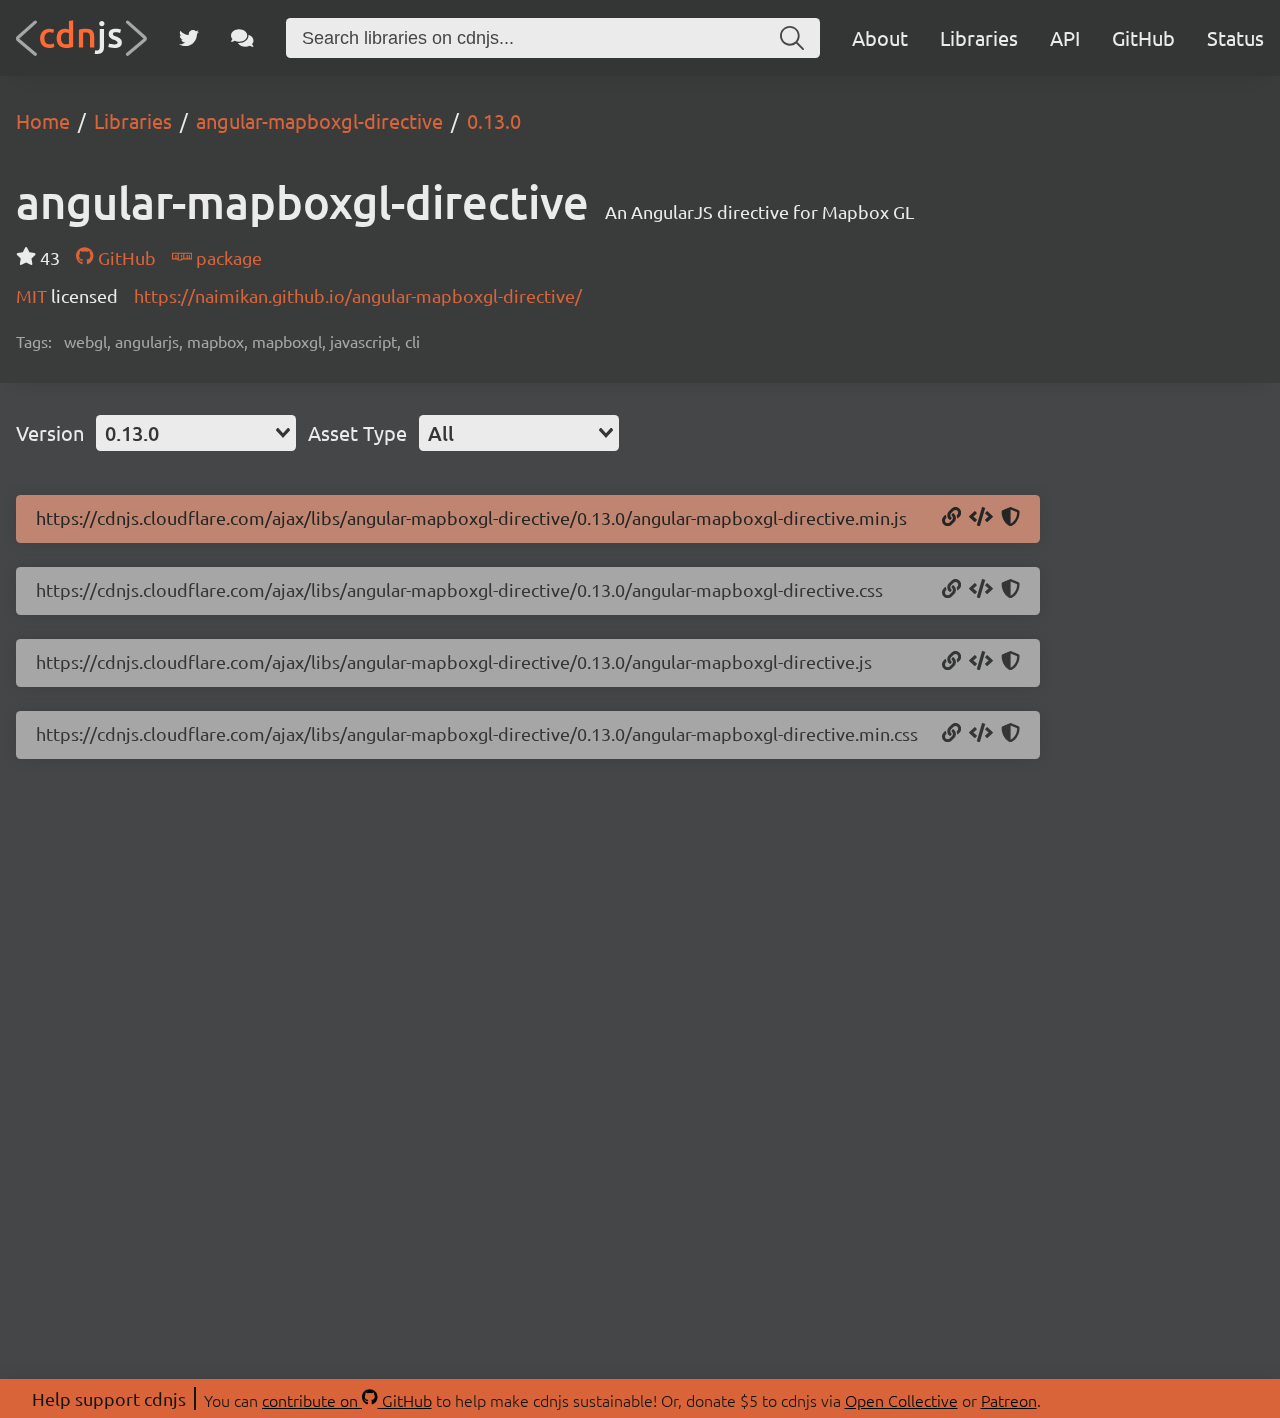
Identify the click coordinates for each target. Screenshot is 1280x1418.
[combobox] (196, 433)
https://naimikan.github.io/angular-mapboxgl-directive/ (358, 295)
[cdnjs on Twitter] (189, 38)
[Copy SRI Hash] (1010, 518)
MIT (33, 295)
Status (1235, 37)
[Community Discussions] (242, 38)
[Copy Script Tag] (981, 518)
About (880, 37)
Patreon (1009, 1400)
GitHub (1143, 37)
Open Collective (901, 1400)
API (1065, 37)
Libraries (979, 37)
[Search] (792, 38)
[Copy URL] (951, 518)
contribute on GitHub (347, 1400)
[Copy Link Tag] (981, 590)
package (227, 257)
